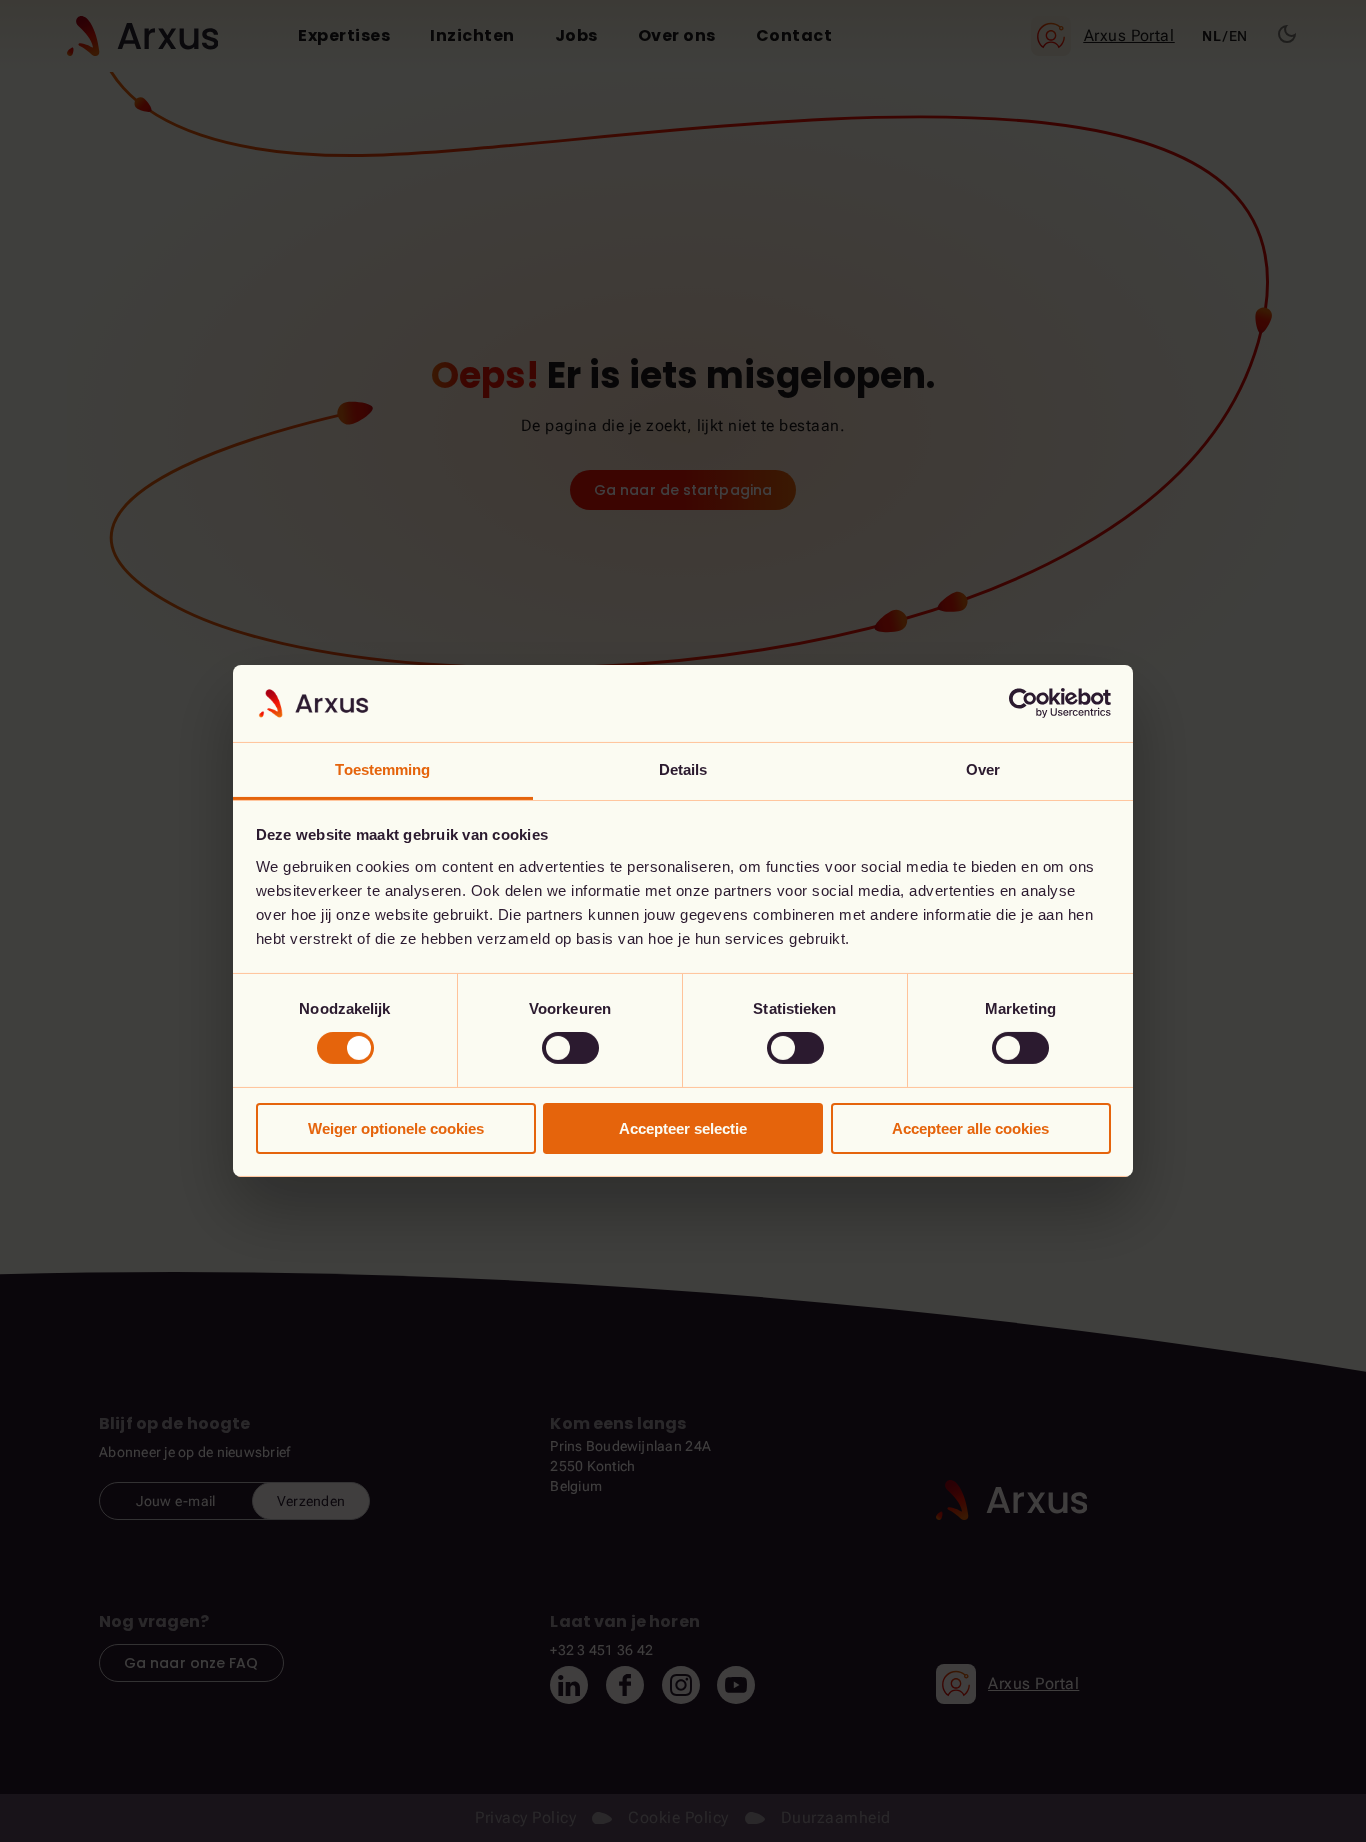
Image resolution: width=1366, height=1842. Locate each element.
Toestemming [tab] (382, 769)
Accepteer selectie (683, 1128)
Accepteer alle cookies (970, 1128)
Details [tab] (683, 769)
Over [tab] (983, 769)
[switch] (570, 1048)
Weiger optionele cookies (396, 1128)
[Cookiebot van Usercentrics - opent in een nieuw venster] (1023, 703)
